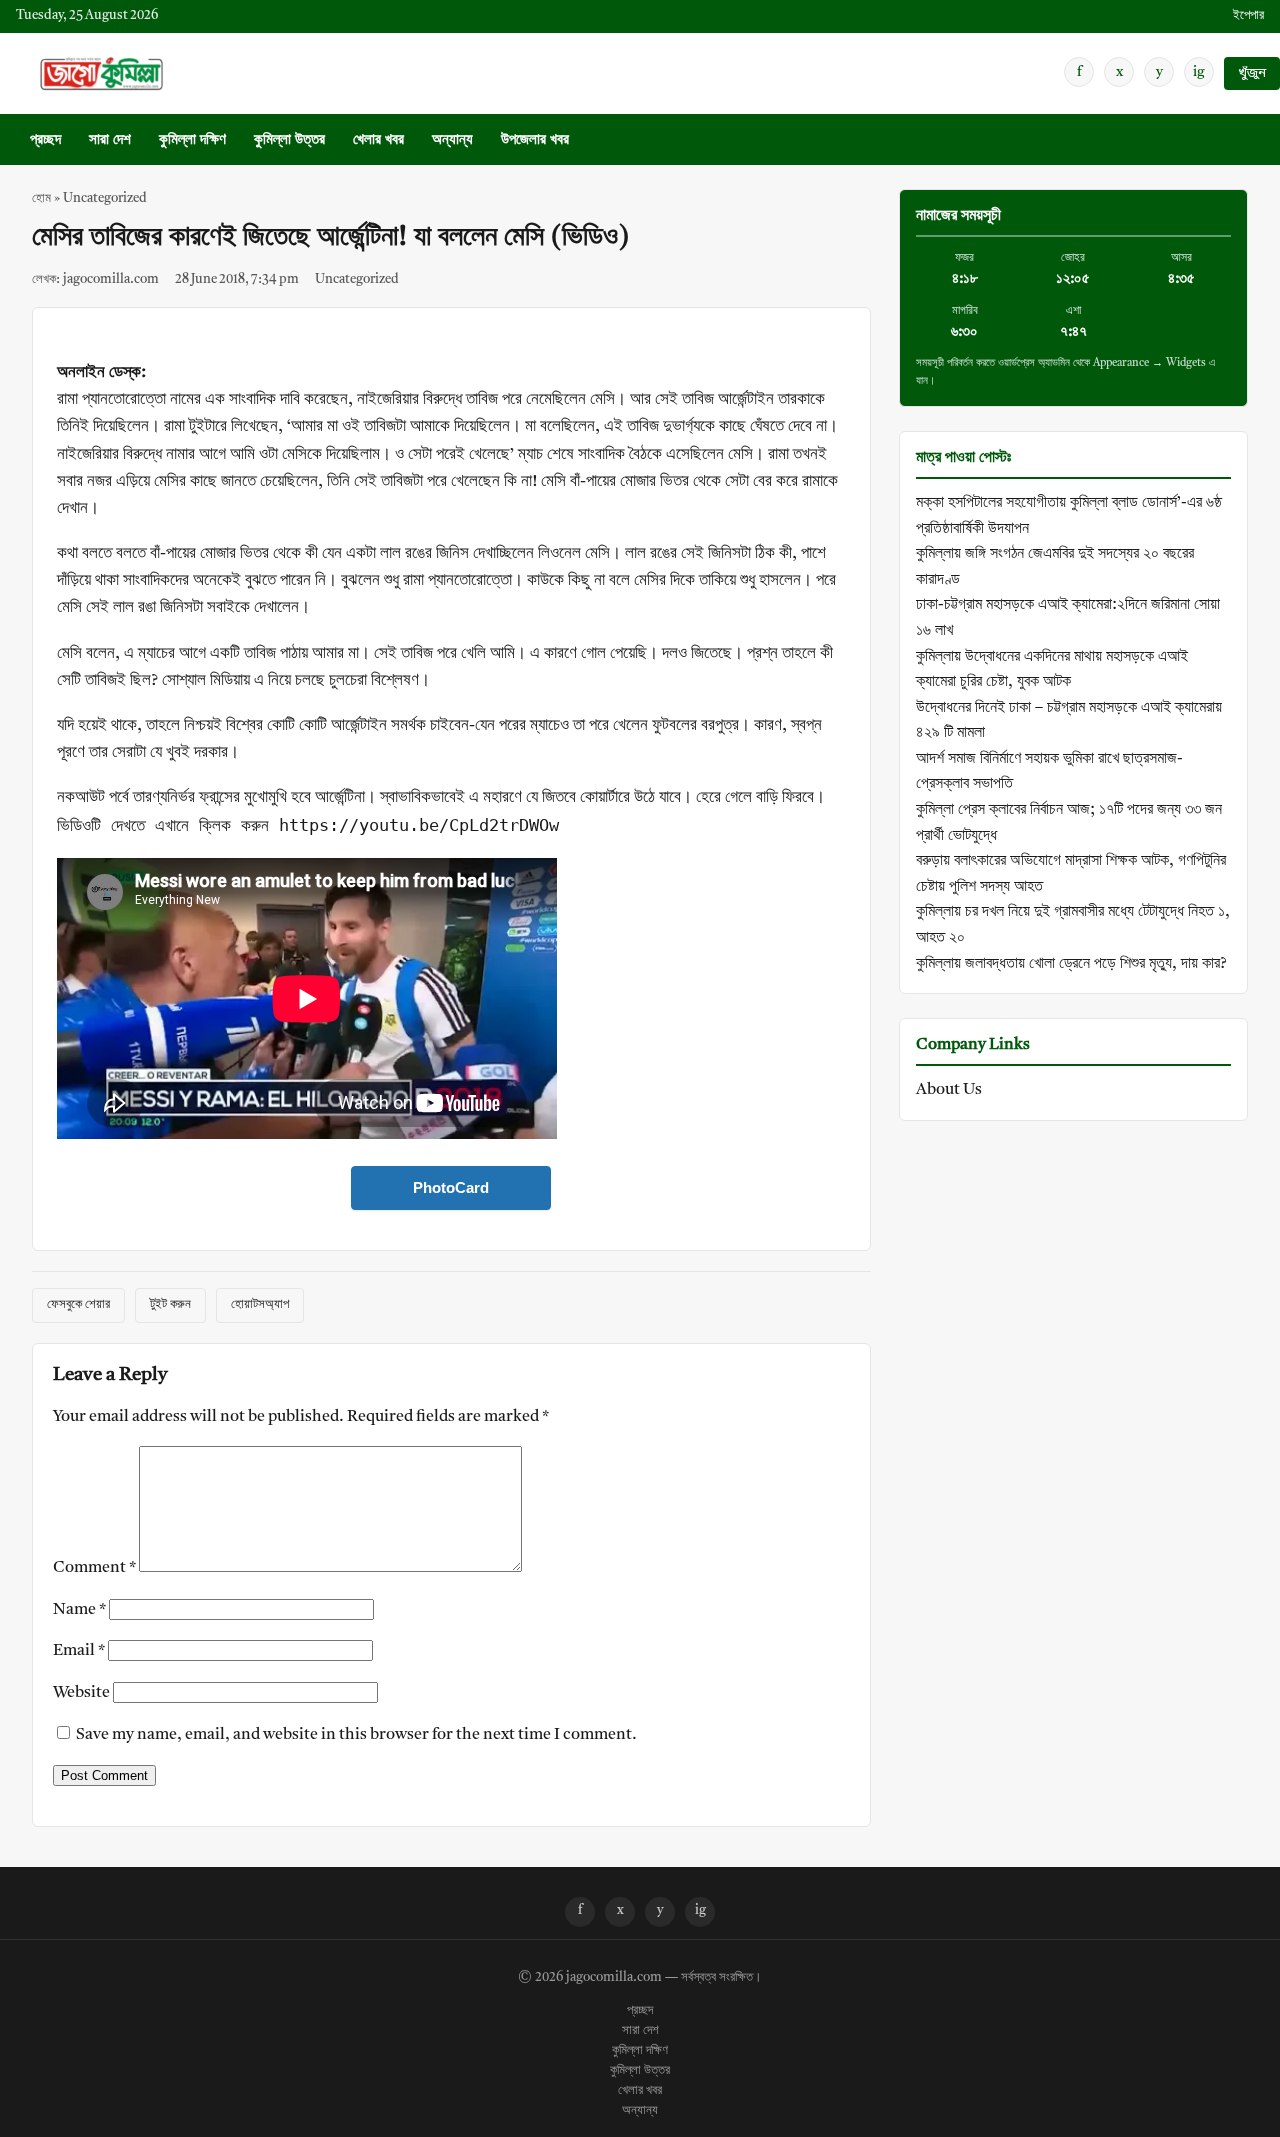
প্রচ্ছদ (45, 140)
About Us (949, 1090)
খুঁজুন (1252, 73)
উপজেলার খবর (535, 140)
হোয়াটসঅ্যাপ (260, 1304)
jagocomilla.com (614, 1978)
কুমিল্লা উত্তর (289, 140)
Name (79, 1610)
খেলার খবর (378, 140)
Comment (94, 1568)
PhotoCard (451, 1187)
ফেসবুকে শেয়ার (78, 1304)
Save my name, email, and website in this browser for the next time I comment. (356, 1735)
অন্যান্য (452, 140)
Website (81, 1693)
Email (79, 1651)
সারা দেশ (110, 140)
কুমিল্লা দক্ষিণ (192, 140)
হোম (41, 198)
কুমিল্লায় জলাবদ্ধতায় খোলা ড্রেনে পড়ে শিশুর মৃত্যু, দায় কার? (1071, 964)
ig (1199, 72)
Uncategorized (105, 198)
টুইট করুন (170, 1304)
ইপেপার (1248, 15)
